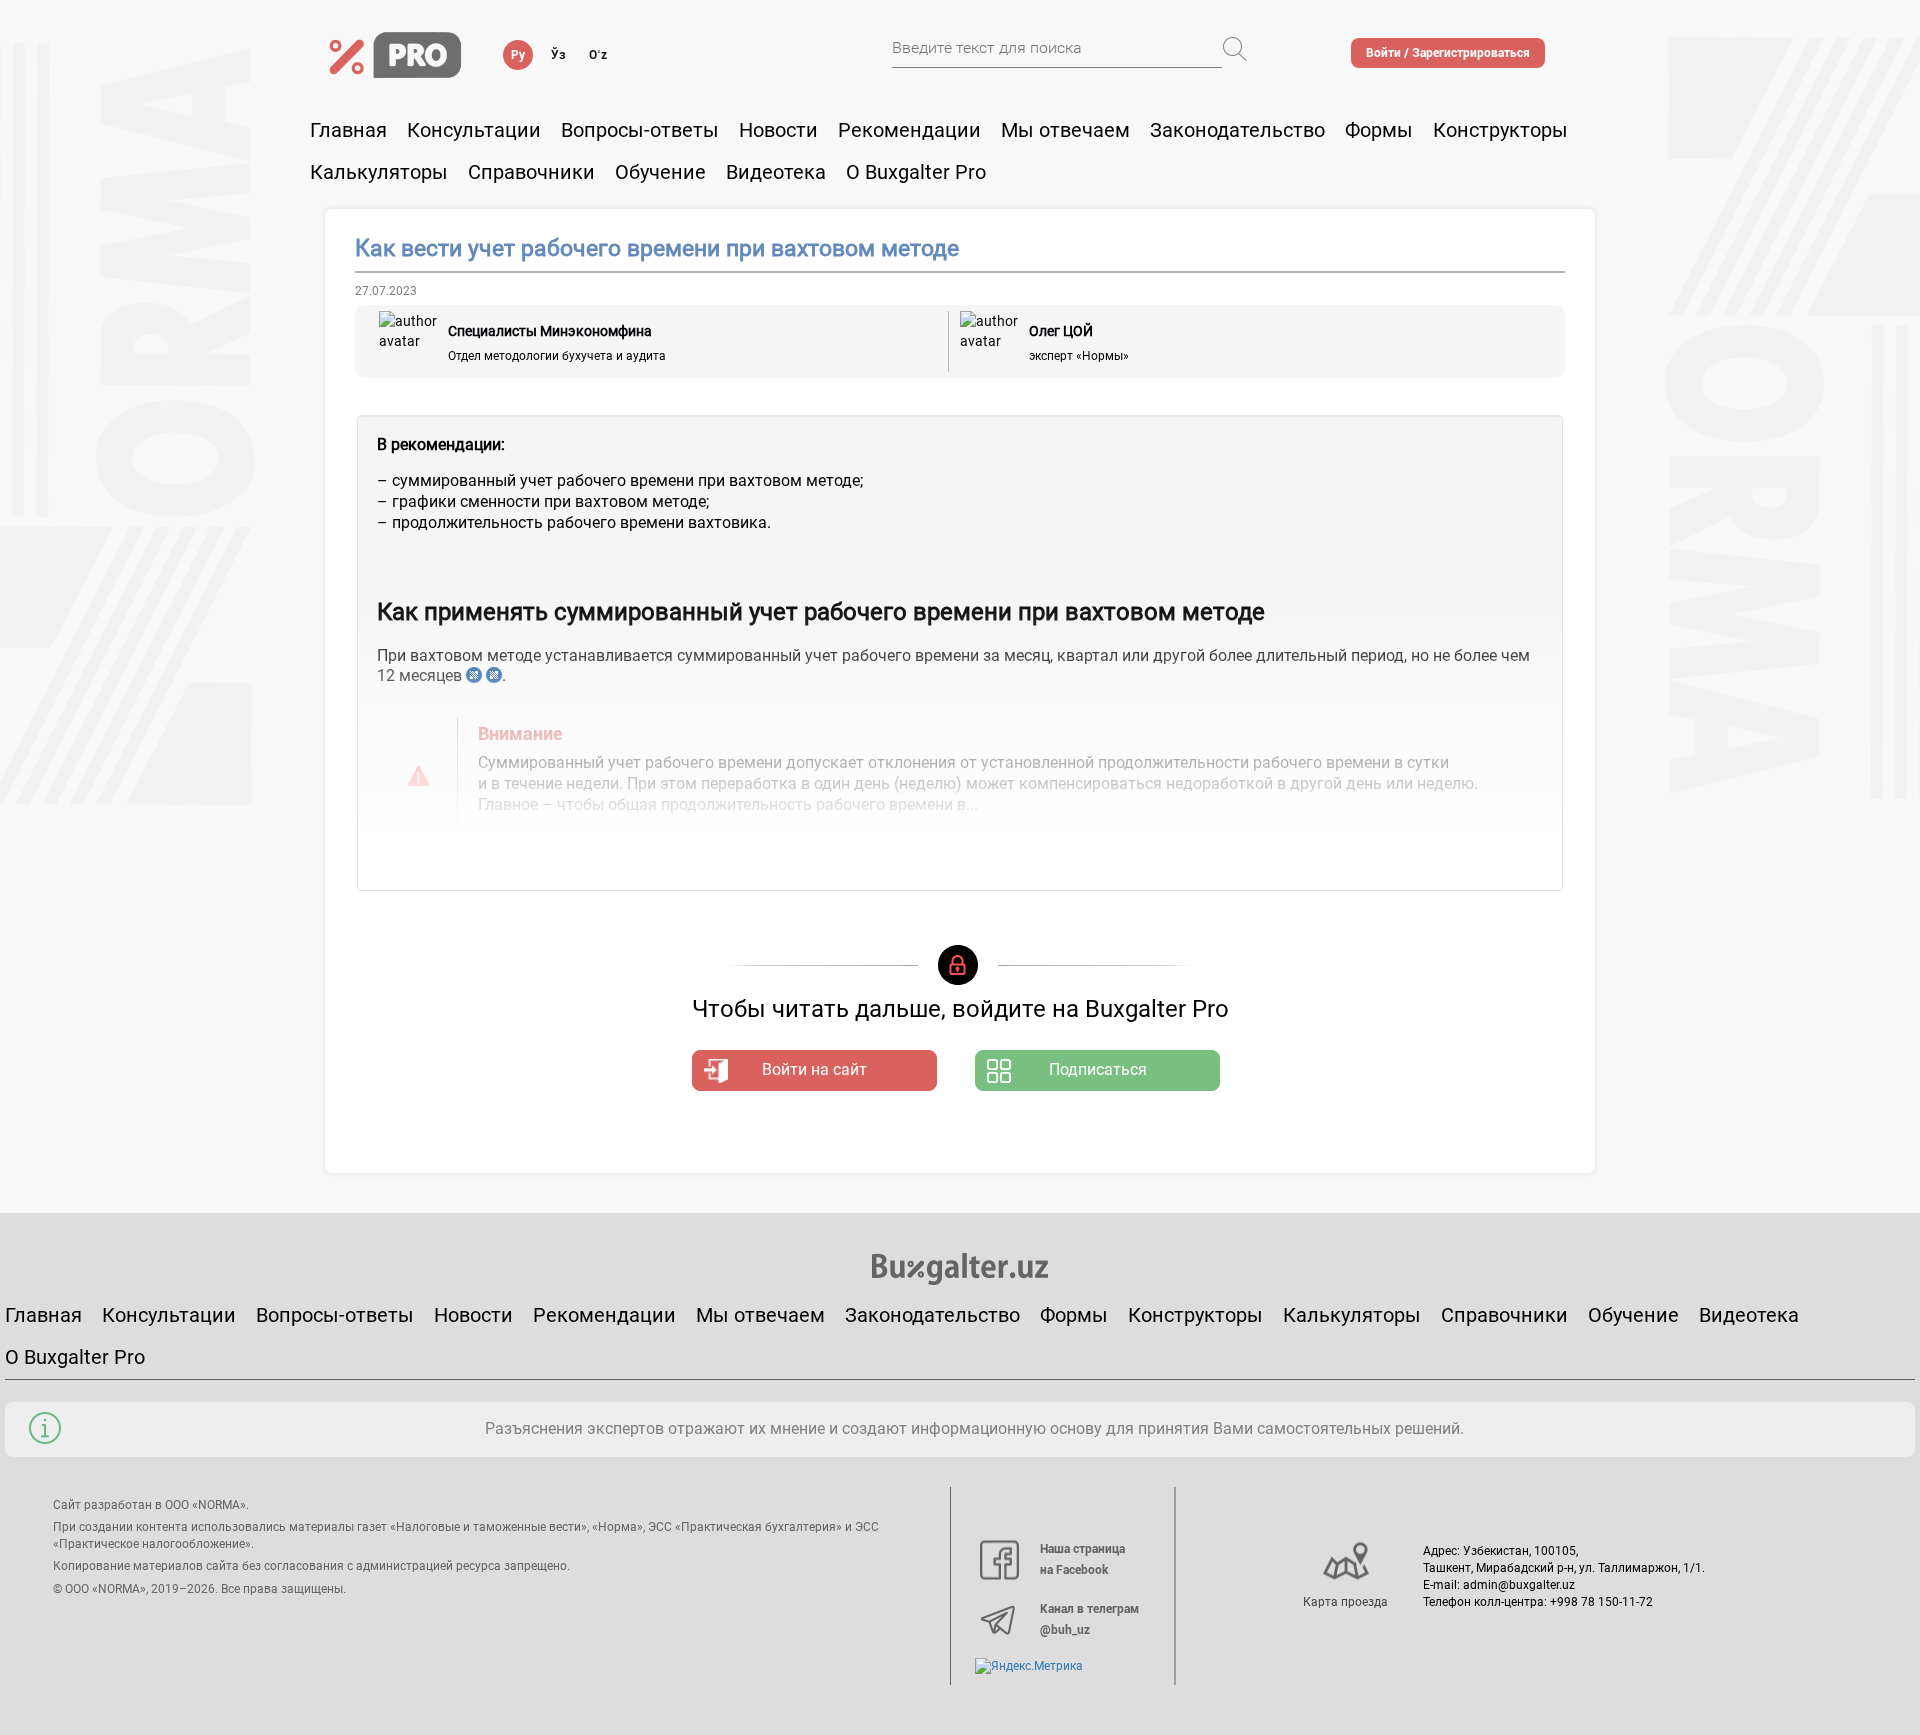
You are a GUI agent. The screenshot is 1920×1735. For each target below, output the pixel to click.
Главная (348, 130)
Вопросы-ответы (640, 130)
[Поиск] (1235, 49)
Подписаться (1098, 1069)
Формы (1379, 130)
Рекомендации (909, 130)
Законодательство (1237, 130)
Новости (778, 130)
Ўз (558, 55)
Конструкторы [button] (1500, 130)
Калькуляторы (1352, 1315)
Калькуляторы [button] (379, 172)
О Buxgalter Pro (916, 172)
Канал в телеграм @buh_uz (1089, 1620)
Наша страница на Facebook (1082, 1560)
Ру (518, 55)
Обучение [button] (660, 172)
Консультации (474, 130)
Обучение (1633, 1315)
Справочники (531, 172)
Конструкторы (1195, 1315)
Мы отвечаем (1065, 130)
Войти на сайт (814, 1069)
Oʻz (598, 55)
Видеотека (776, 172)
